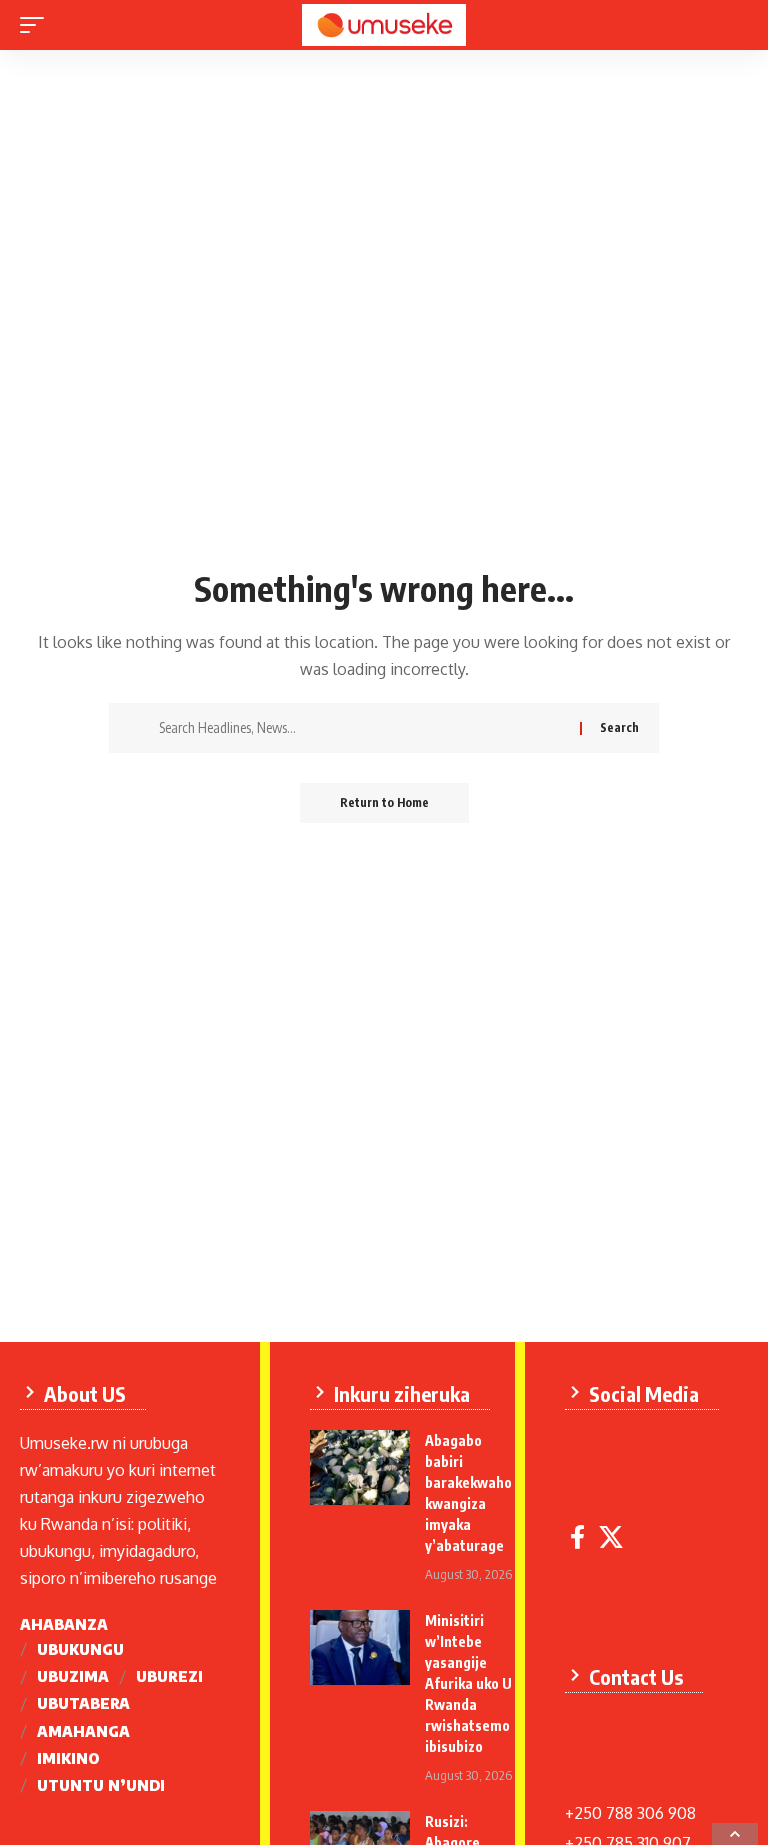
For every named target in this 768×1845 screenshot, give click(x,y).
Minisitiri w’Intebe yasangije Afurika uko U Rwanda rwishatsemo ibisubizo (468, 1683)
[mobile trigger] (37, 25)
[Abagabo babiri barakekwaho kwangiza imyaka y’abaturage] (360, 1467)
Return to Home (384, 802)
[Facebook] (577, 1537)
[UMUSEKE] (383, 25)
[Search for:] (362, 728)
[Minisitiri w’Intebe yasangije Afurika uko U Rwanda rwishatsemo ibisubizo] (360, 1647)
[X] (611, 1537)
